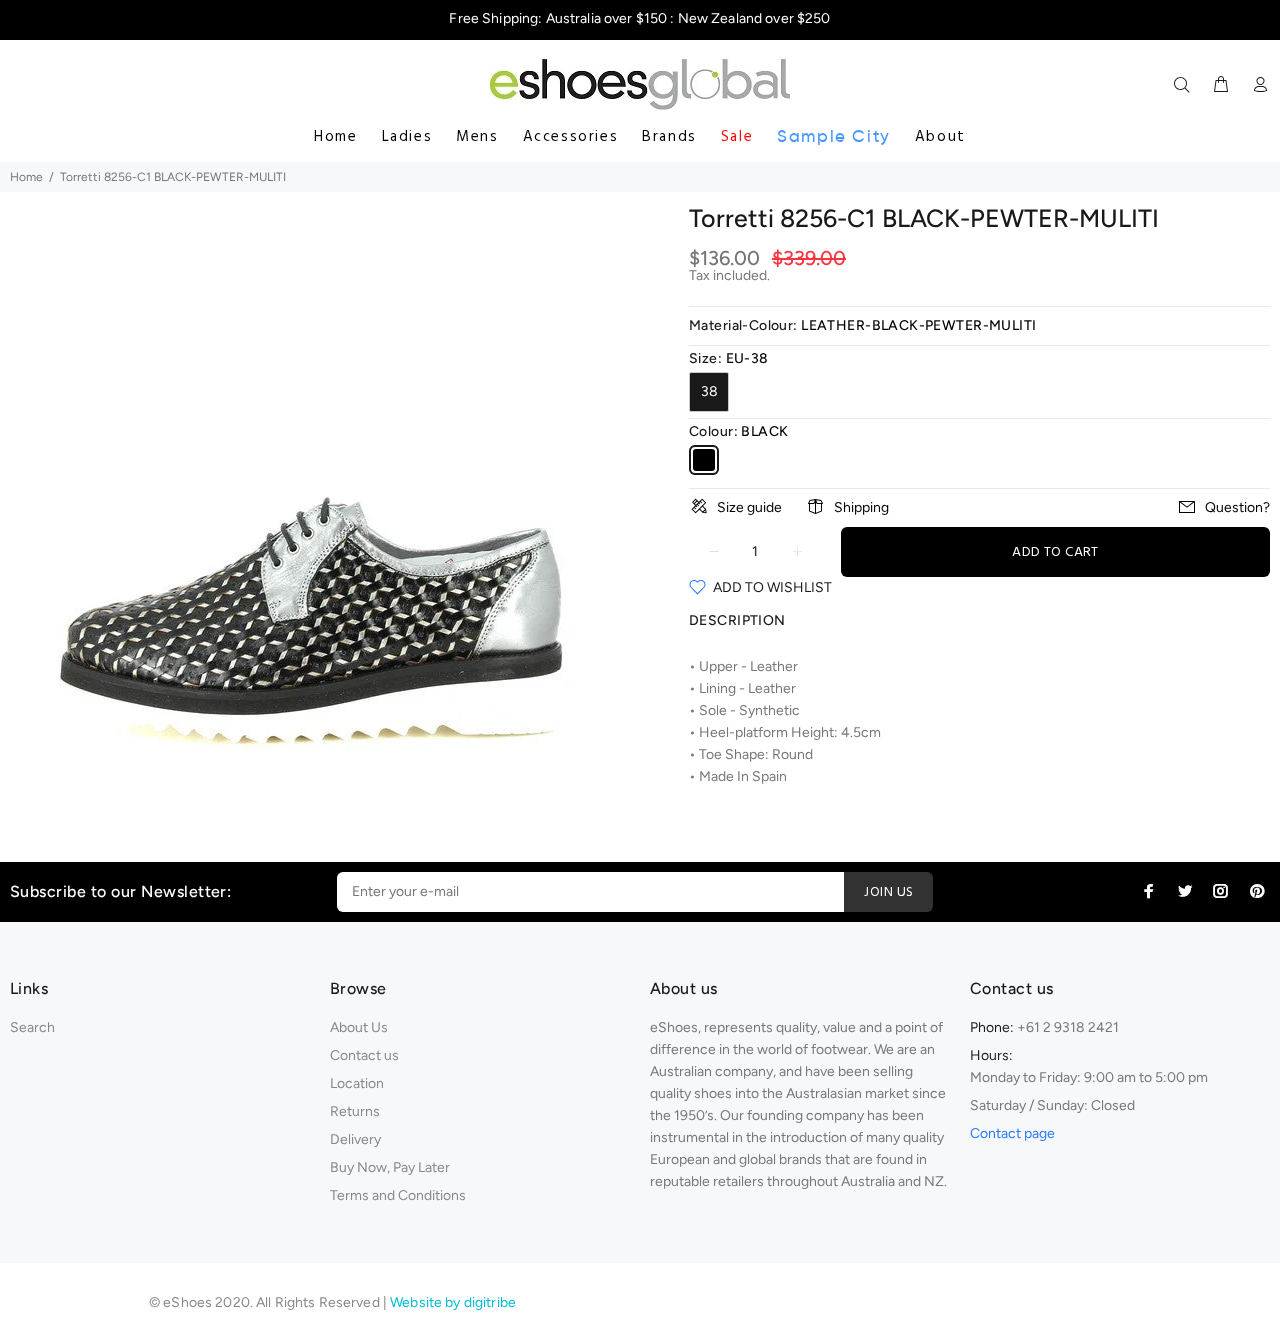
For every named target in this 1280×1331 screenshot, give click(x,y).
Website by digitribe (453, 1302)
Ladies (407, 137)
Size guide (749, 507)
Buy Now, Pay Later (390, 1167)
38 (709, 391)
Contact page (1012, 1133)
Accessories (571, 137)
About (940, 137)
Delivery (355, 1139)
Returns (355, 1111)
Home (335, 137)
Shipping (861, 507)
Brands (669, 137)
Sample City (834, 136)
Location (357, 1083)
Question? (1237, 507)
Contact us (364, 1055)
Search (32, 1027)
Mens (477, 137)
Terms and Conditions (398, 1195)
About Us (359, 1027)
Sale (737, 137)
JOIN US (888, 892)
